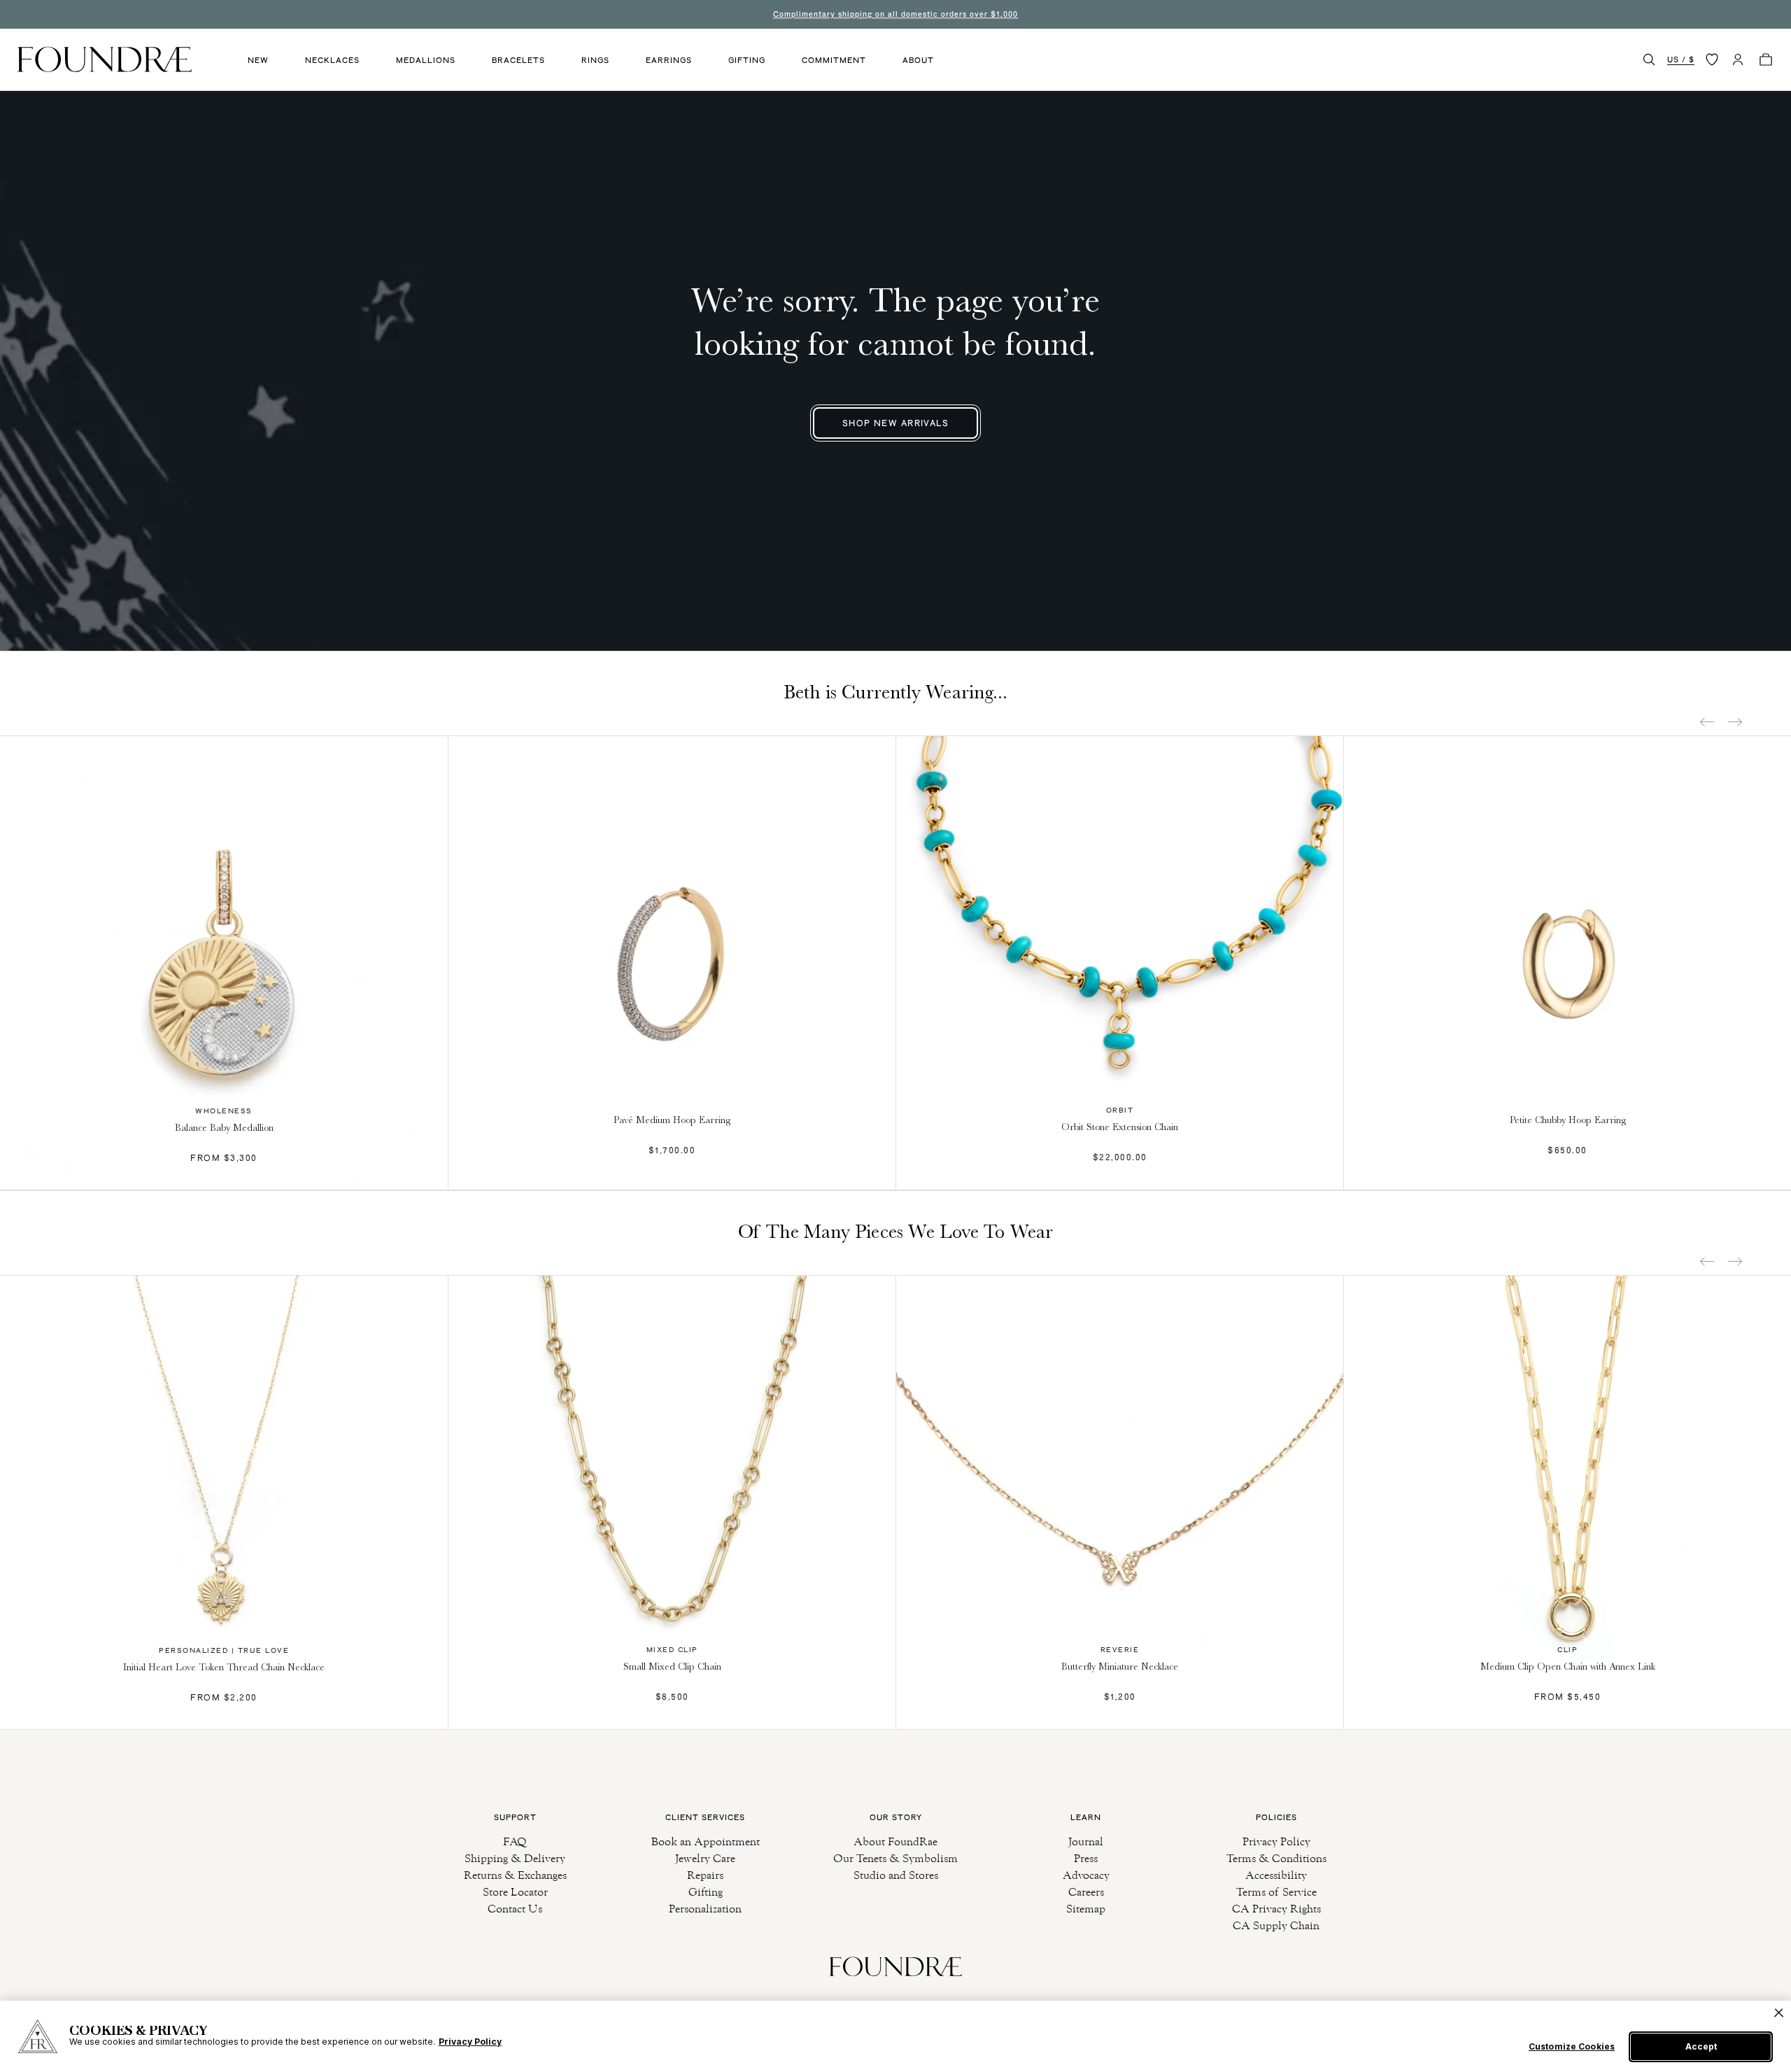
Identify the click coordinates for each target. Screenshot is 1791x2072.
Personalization (705, 1909)
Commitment (834, 60)
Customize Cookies (1572, 2047)
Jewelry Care (705, 1858)
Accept (1701, 2046)
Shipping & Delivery (515, 1858)
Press (1086, 1858)
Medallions (426, 60)
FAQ (515, 1841)
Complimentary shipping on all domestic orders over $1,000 (895, 14)
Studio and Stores (896, 1875)
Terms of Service (1276, 1892)
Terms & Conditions (1276, 1858)
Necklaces (332, 60)
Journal (1086, 1841)
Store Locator (515, 1892)
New (258, 60)
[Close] (1779, 2013)
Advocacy (1086, 1875)
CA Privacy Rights (1276, 1909)
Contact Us (515, 1909)
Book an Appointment (706, 1841)
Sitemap (1086, 1909)
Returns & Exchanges (515, 1875)
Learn (1086, 1817)
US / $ (1681, 59)
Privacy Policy (1276, 1841)
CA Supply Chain (1276, 1925)
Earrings (669, 60)
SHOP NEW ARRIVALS (895, 423)
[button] (1649, 59)
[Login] (1738, 59)
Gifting (747, 60)
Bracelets (518, 60)
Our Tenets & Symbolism (895, 1858)
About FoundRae (895, 1841)
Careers (1086, 1892)
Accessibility (1276, 1875)
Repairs (705, 1875)
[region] (895, 2036)
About (918, 60)
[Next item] (1735, 722)
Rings (595, 60)
